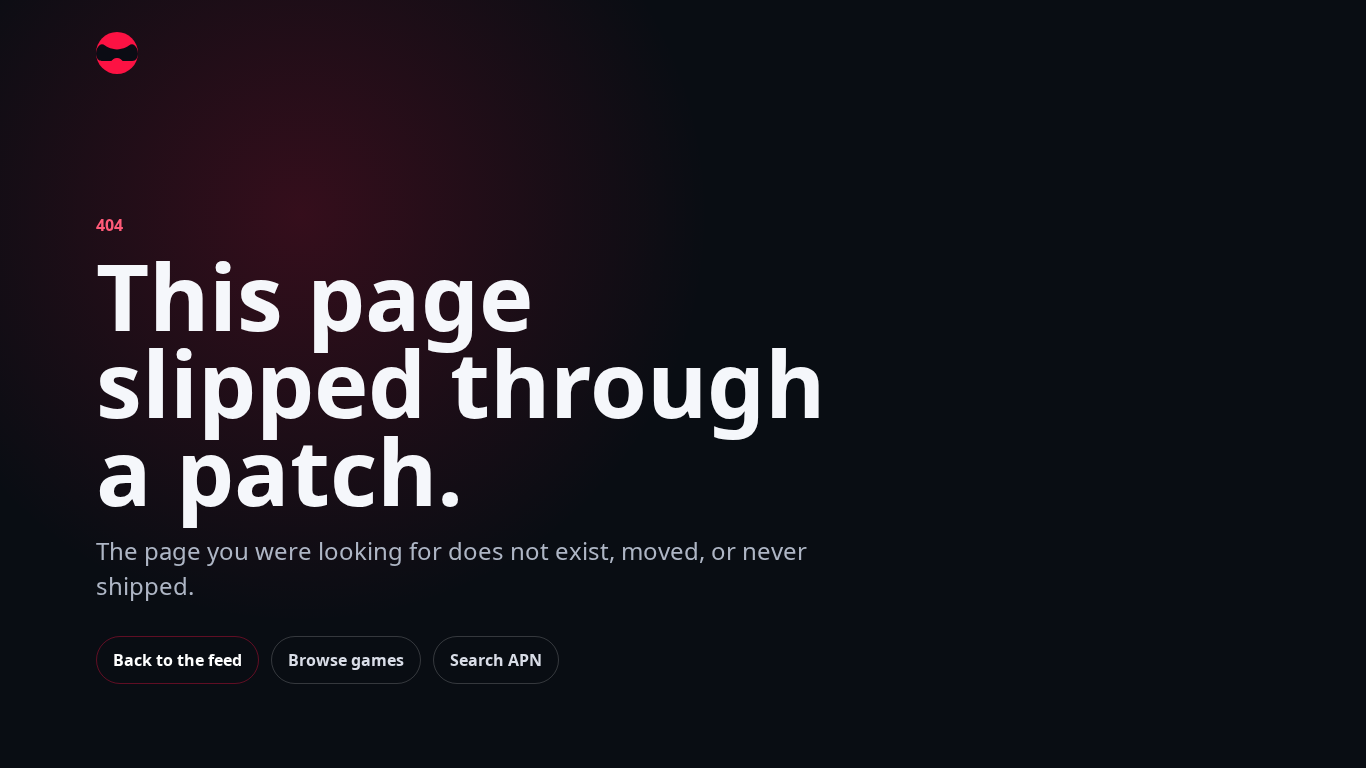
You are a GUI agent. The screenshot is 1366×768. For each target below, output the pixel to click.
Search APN (496, 660)
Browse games (346, 660)
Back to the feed (177, 660)
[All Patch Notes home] (117, 53)
